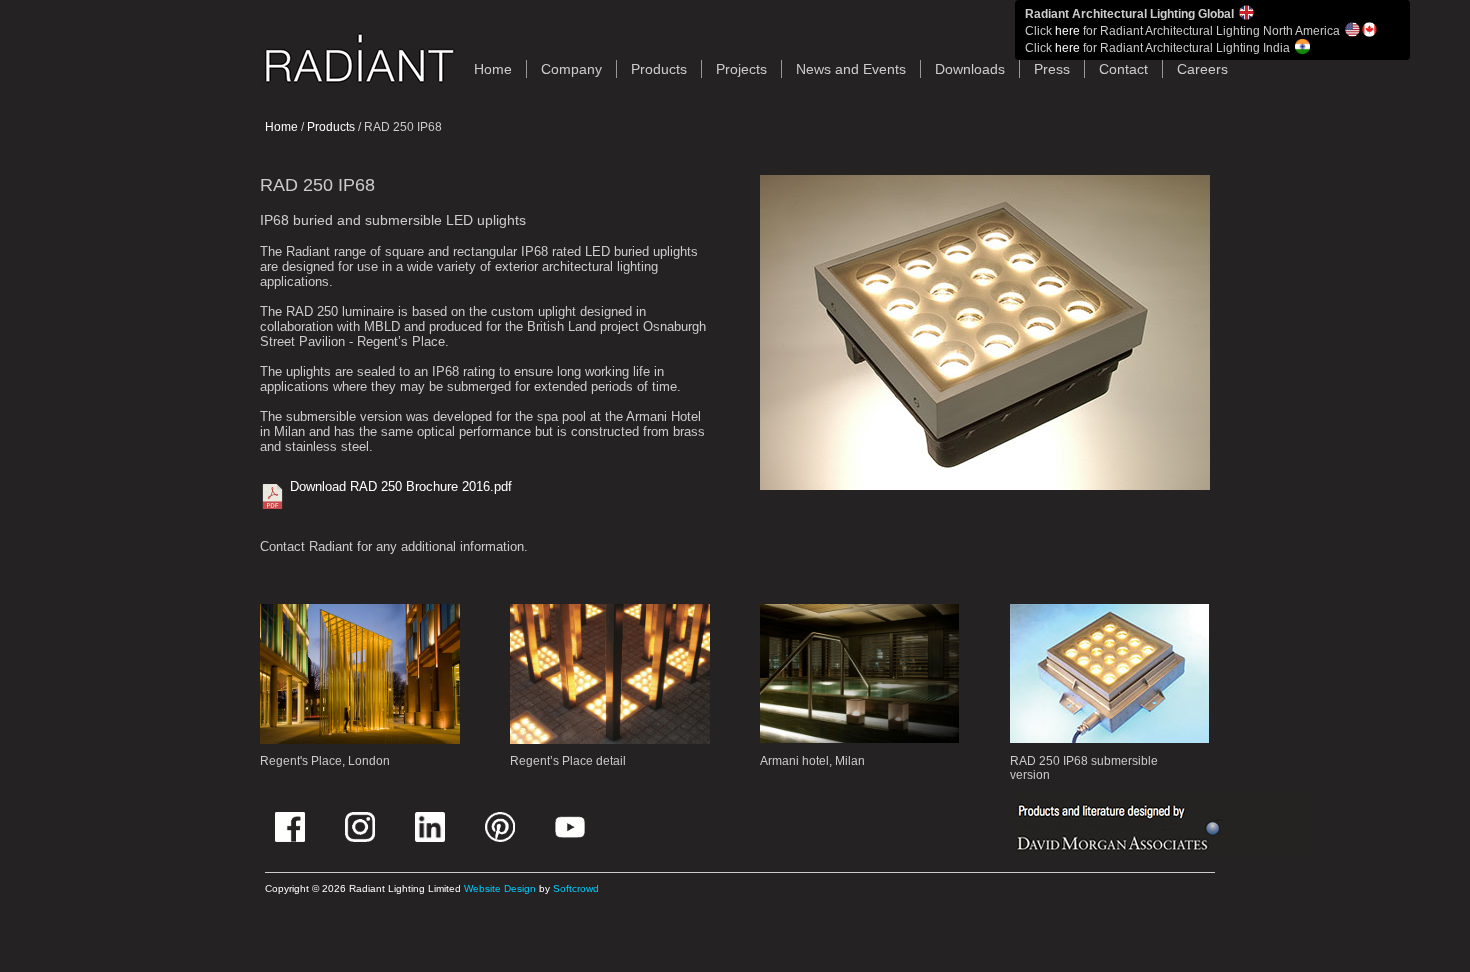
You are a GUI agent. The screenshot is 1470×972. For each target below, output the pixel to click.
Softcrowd (576, 888)
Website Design (500, 888)
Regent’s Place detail (568, 761)
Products (659, 69)
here (1067, 31)
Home (281, 127)
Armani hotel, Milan (812, 761)
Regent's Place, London (325, 761)
